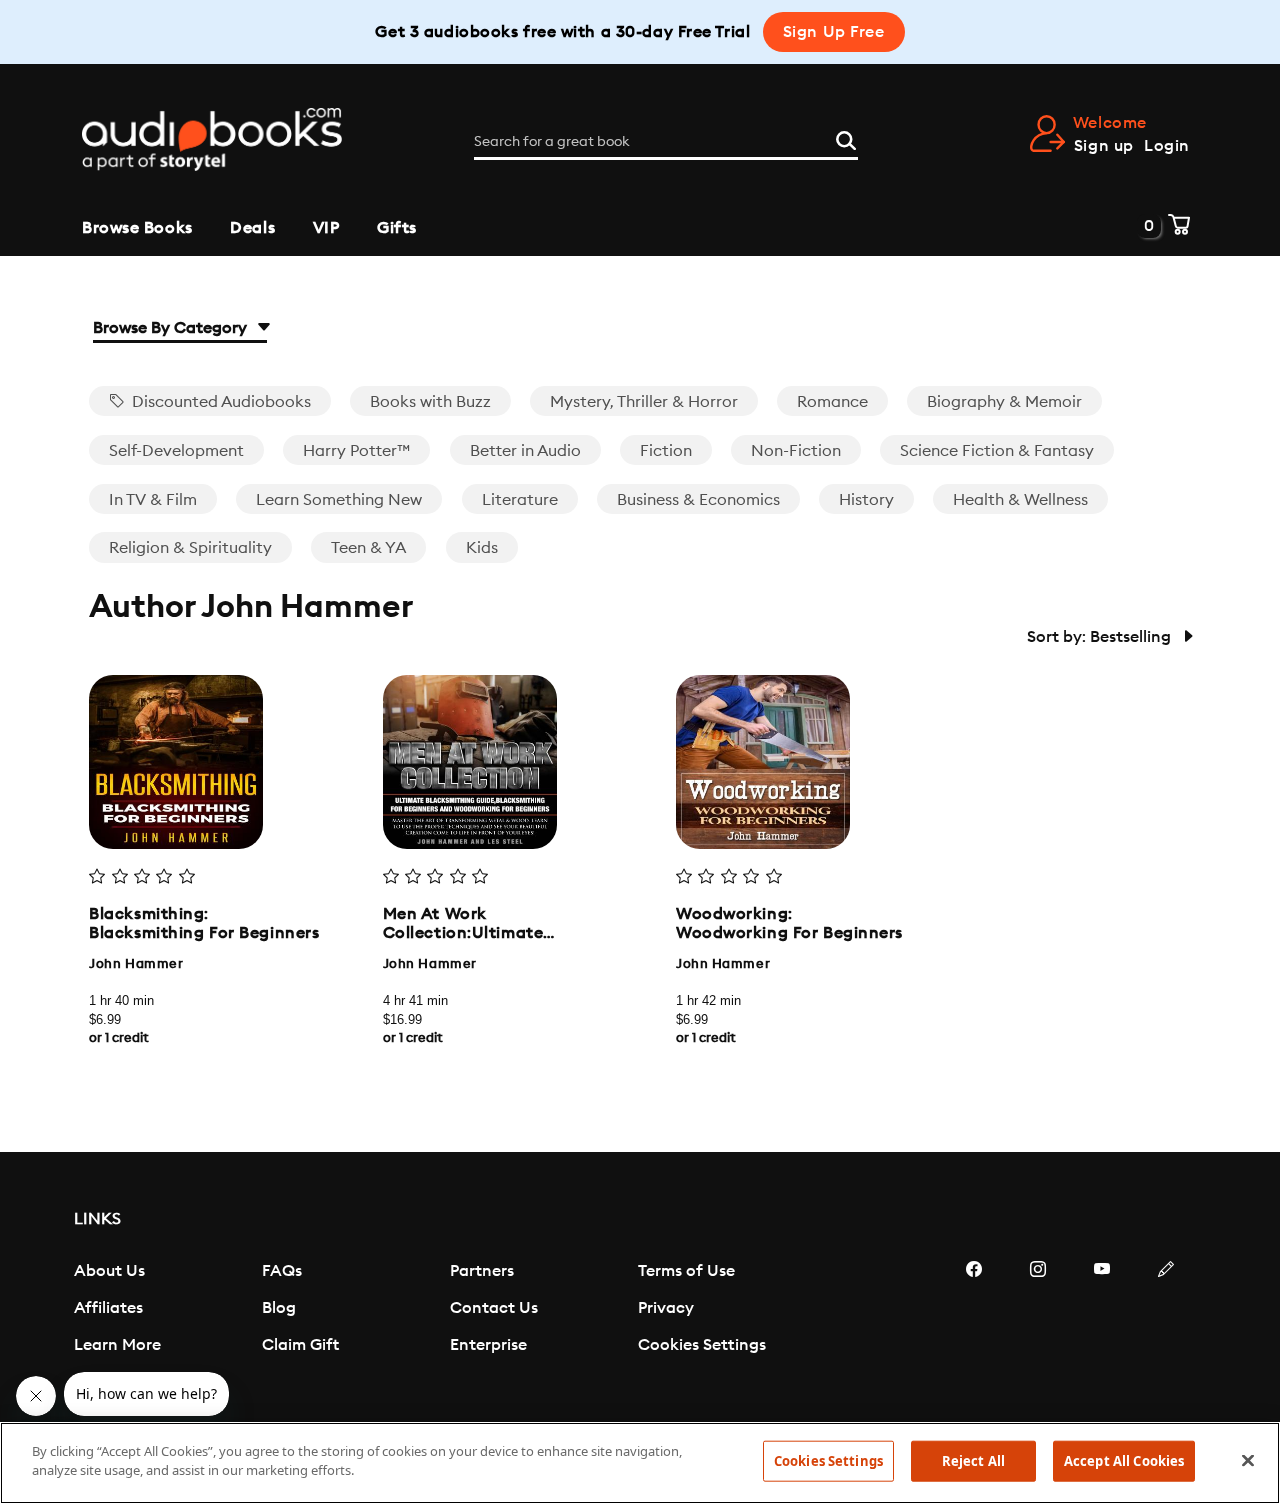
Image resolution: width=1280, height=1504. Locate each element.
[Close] (1248, 1460)
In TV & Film (153, 500)
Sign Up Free (834, 32)
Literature (520, 500)
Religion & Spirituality (190, 548)
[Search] (846, 138)
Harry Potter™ (356, 451)
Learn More (117, 1345)
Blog (279, 1308)
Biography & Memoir (1004, 402)
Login (1167, 146)
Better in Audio (525, 451)
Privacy (666, 1308)
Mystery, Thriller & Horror (644, 402)
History (866, 500)
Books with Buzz (430, 402)
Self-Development (176, 451)
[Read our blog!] (1166, 1329)
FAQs (282, 1271)
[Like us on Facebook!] (974, 1329)
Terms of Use (686, 1271)
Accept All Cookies (1124, 1461)
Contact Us (494, 1308)
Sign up (1104, 146)
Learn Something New (339, 500)
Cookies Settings (702, 1345)
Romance (832, 402)
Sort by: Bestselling (1101, 637)
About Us (109, 1271)
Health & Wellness (1020, 500)
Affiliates (108, 1308)
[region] (640, 1463)
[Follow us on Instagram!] (1038, 1329)
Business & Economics (698, 500)
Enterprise (488, 1345)
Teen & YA (368, 548)
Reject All (973, 1461)
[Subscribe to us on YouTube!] (1102, 1329)
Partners (482, 1271)
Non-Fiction (796, 451)
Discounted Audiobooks (219, 402)
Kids (482, 548)
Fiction (666, 451)
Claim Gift (300, 1345)
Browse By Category (172, 328)
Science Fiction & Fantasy (997, 451)
